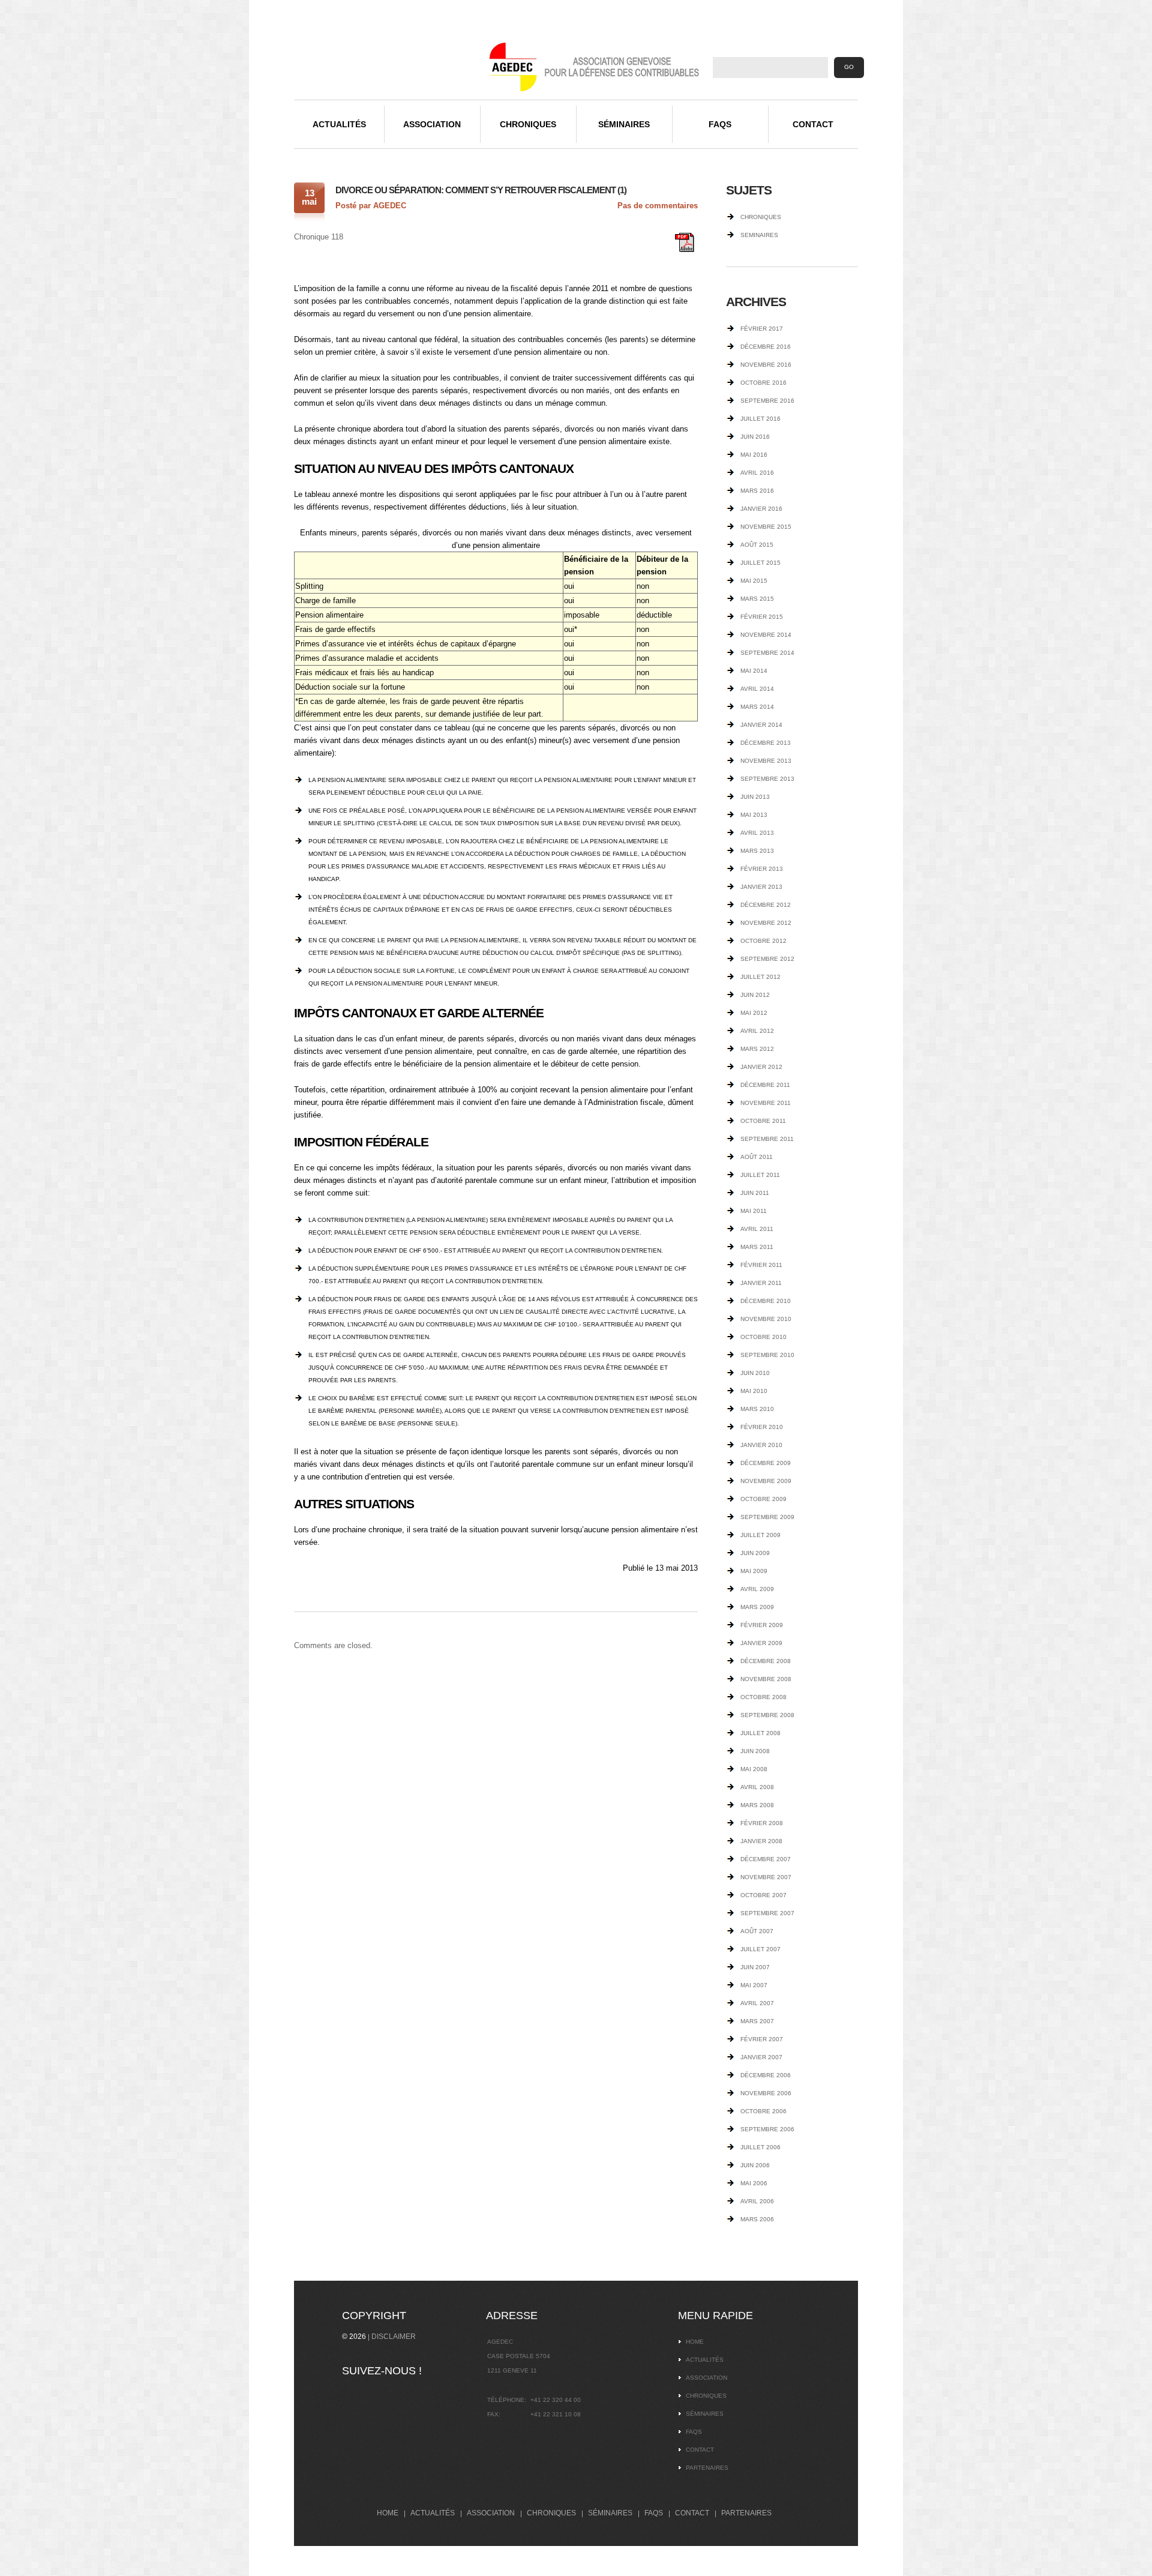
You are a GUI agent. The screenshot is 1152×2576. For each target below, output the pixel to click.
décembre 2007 (766, 1859)
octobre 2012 (763, 941)
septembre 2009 (767, 1517)
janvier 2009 (761, 1643)
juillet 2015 (760, 563)
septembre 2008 (767, 1715)
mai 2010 (754, 1391)
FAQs (720, 124)
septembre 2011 (767, 1139)
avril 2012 (757, 1031)
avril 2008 (757, 1787)
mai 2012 (754, 1013)
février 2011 (761, 1265)
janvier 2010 (761, 1445)
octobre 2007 (763, 1895)
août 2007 (757, 1931)
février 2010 (762, 1427)
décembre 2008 (766, 1661)
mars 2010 (757, 1409)
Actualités (339, 124)
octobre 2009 (763, 1499)
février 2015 (762, 617)
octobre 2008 (763, 1697)
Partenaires (707, 2468)
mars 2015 (757, 599)
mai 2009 (754, 1571)
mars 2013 (757, 851)
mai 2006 (754, 2183)
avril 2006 (757, 2201)
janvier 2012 (761, 1067)
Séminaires (624, 124)
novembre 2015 (766, 527)
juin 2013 (755, 797)
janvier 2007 (761, 2057)
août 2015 (757, 545)
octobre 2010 (763, 1337)
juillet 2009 (760, 1535)
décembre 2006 (766, 2075)
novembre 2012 (766, 923)
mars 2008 (757, 1805)
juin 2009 (755, 1553)
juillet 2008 (760, 1733)
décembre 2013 (766, 743)
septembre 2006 (767, 2129)
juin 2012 (755, 995)
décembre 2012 (766, 905)
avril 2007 (757, 2003)
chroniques (761, 217)
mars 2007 (757, 2021)
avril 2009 (757, 1589)
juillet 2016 (760, 419)
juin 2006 (755, 2165)
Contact (813, 124)
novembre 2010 (766, 1319)
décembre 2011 (765, 1085)
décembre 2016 (766, 347)
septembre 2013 (767, 779)
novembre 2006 (766, 2093)
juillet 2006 (760, 2147)
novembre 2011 (766, 1103)
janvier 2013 (761, 887)
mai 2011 (754, 1211)
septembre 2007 (767, 1913)
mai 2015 (754, 581)
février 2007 (762, 2039)
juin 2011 (755, 1193)
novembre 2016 (766, 365)
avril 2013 (757, 833)
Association (432, 124)
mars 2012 (757, 1049)
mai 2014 (754, 671)
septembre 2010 (767, 1355)
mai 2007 (754, 1985)
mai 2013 (754, 815)
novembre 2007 (766, 1877)
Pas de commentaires (658, 206)
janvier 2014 (761, 725)
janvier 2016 (761, 509)
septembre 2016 (767, 401)
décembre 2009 (766, 1463)
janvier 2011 (761, 1283)
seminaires (759, 235)
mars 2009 (757, 1607)
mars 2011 (757, 1247)
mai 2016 (754, 455)
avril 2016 (757, 473)
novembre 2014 (766, 635)
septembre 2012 (767, 959)
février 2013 (762, 869)
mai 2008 (754, 1769)
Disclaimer (394, 2337)
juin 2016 (755, 437)
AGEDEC (390, 206)
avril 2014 (757, 689)
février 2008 (762, 1823)
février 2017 (762, 329)
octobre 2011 (763, 1121)
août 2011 (757, 1157)
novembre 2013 (766, 761)
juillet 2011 (760, 1175)
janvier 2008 (761, 1841)
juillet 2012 (760, 977)
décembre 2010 (766, 1301)
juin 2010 (755, 1373)
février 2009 (762, 1625)
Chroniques (528, 124)
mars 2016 (757, 491)
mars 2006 (757, 2219)
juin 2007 (755, 1967)
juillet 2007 (760, 1949)
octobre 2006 (763, 2111)
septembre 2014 (767, 653)
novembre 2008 (766, 1679)
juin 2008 (755, 1751)
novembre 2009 (766, 1481)
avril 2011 (757, 1229)
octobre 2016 (763, 383)
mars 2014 (757, 707)
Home (695, 2342)
